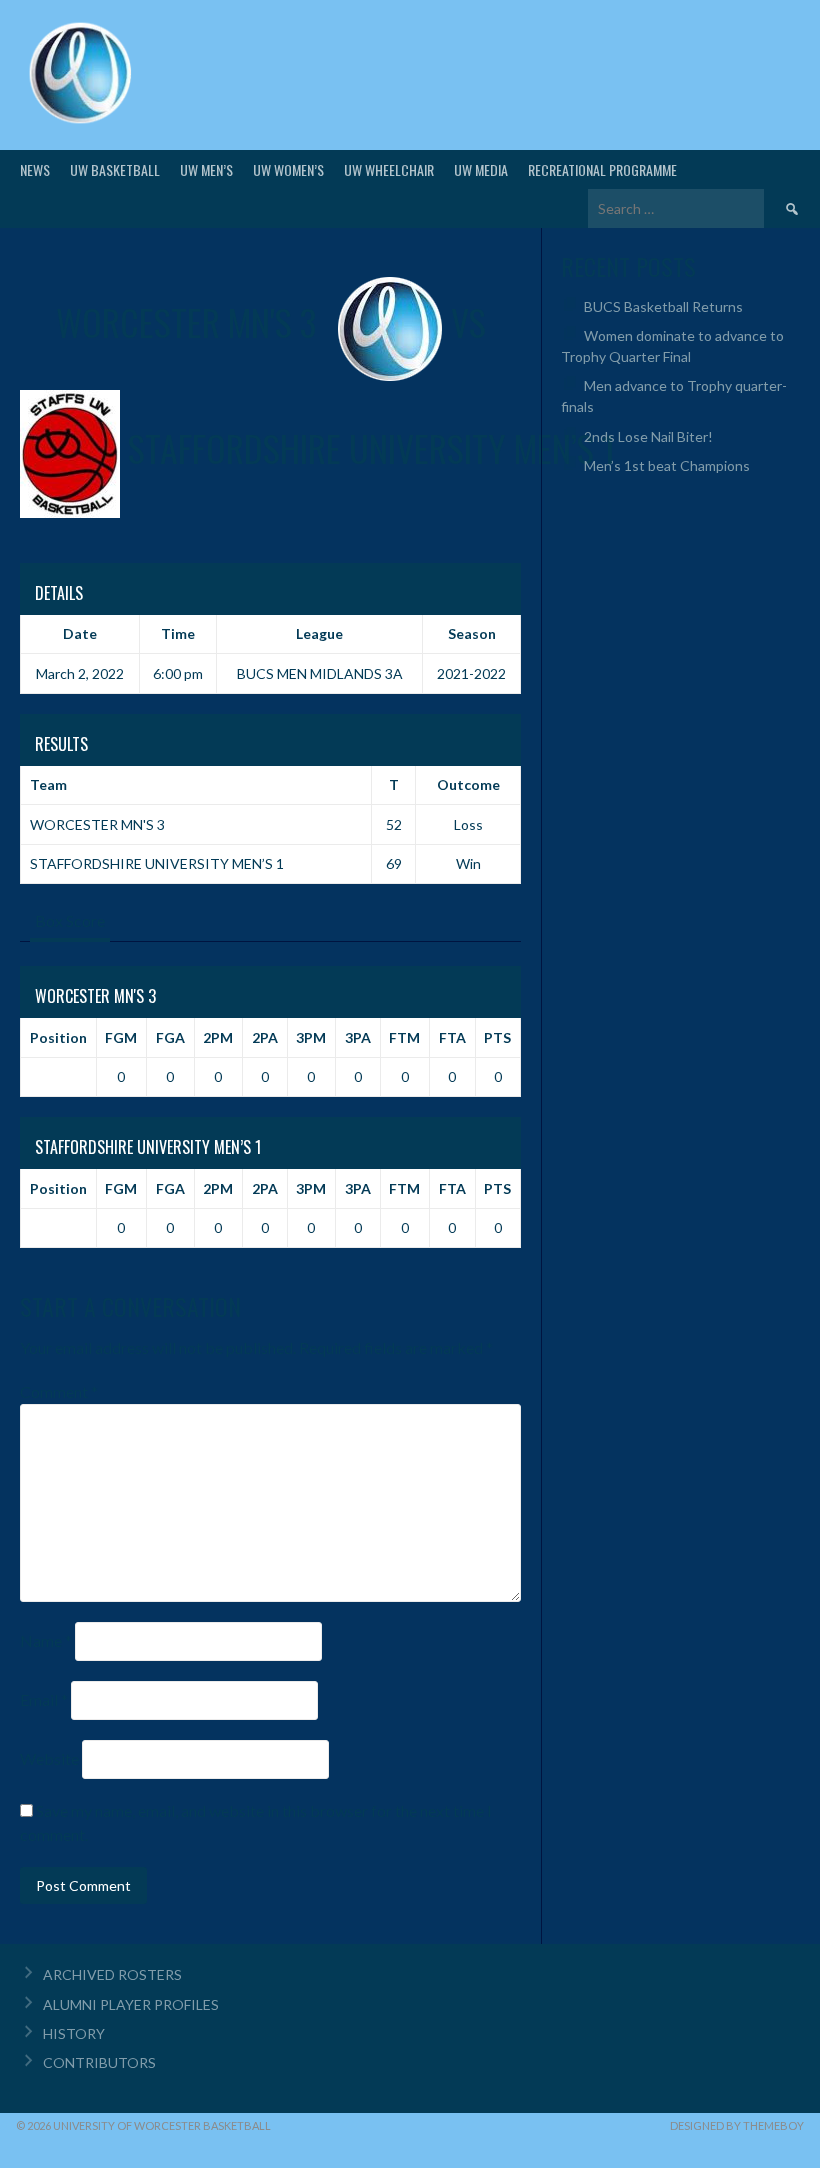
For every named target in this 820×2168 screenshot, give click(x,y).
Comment (59, 1391)
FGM (121, 1037)
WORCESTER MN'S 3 (97, 824)
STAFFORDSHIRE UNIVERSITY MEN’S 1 (157, 863)
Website (49, 1758)
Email (44, 1699)
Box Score (70, 920)
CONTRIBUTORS (99, 2062)
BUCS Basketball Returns (663, 306)
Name (46, 1640)
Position (58, 1037)
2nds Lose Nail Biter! (648, 436)
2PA (265, 1037)
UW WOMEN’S (288, 169)
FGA (170, 1037)
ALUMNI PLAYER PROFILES (131, 2004)
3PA (358, 1037)
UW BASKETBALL (115, 169)
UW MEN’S (206, 169)
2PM (218, 1037)
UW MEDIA (481, 169)
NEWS (35, 169)
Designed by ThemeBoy (737, 2125)
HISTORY (74, 2033)
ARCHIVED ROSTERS (112, 1974)
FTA (452, 1037)
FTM (404, 1037)
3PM (311, 1037)
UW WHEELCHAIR (389, 169)
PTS (497, 1037)
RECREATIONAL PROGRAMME (602, 169)
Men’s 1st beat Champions (667, 465)
